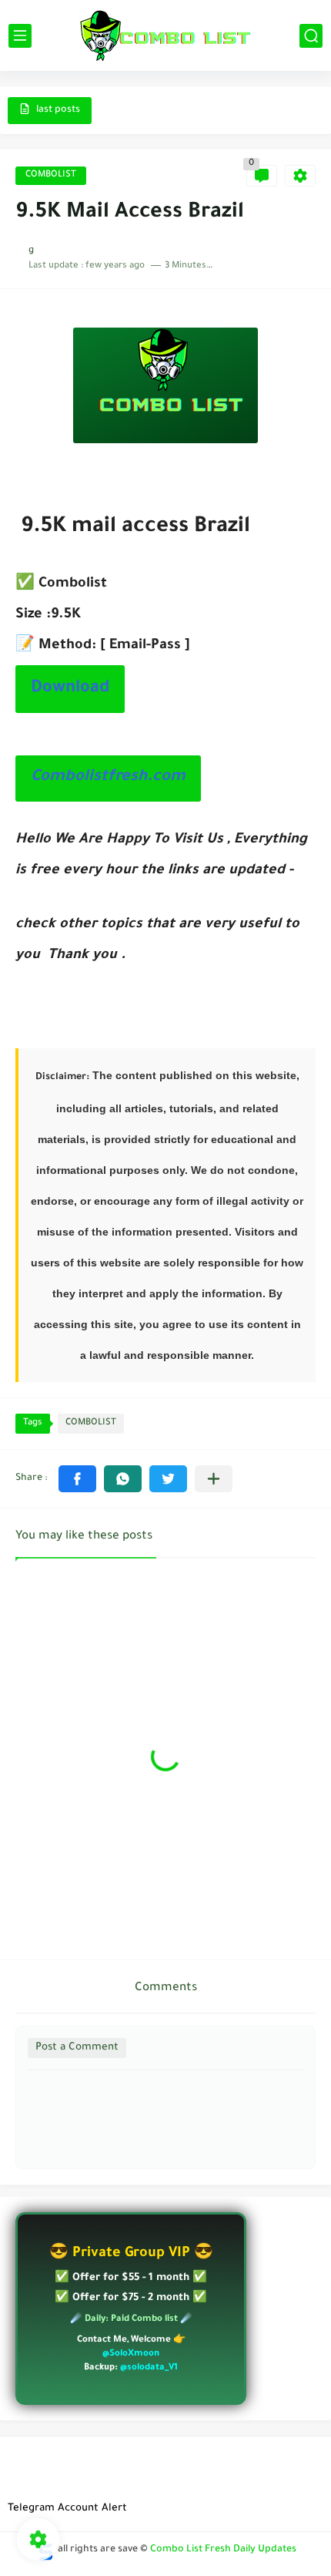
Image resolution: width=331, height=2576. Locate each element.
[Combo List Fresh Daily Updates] (165, 35)
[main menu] (20, 36)
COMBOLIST (51, 175)
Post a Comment (77, 2048)
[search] (311, 36)
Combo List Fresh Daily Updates (223, 2550)
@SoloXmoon (131, 2354)
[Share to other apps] (214, 1479)
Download (70, 689)
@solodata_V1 (149, 2368)
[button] (77, 1479)
